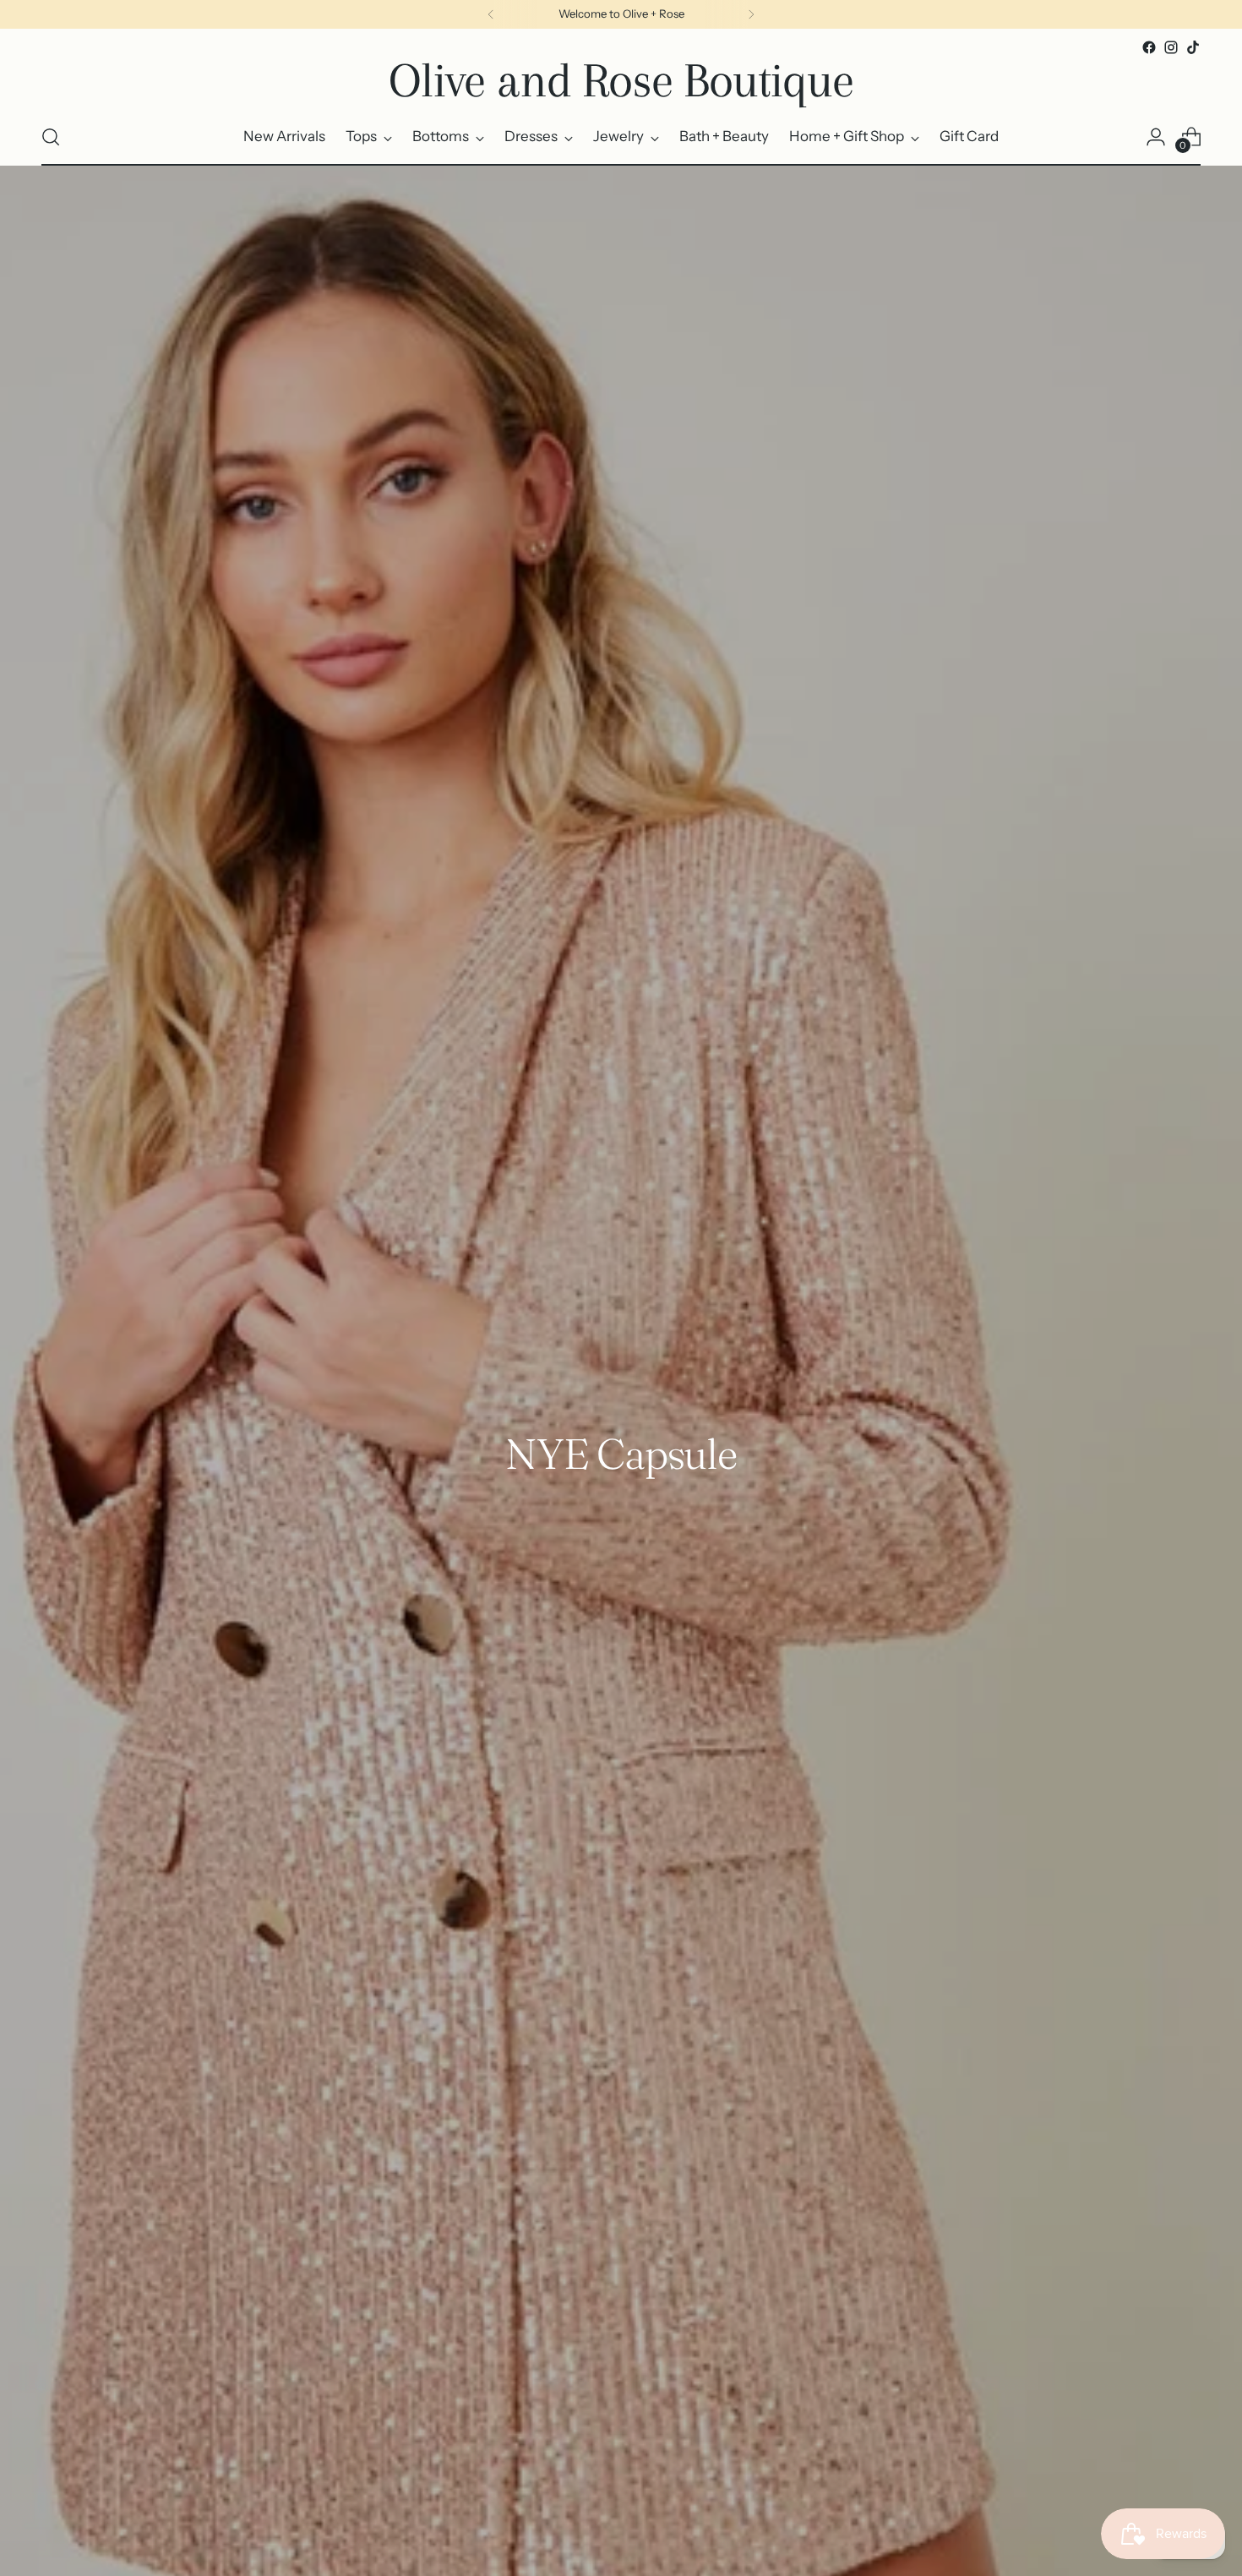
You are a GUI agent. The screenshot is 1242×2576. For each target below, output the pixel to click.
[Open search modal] (51, 137)
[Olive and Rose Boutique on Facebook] (1149, 47)
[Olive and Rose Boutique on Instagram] (1171, 47)
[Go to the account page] (1156, 137)
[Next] (751, 14)
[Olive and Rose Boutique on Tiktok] (1193, 47)
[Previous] (491, 14)
